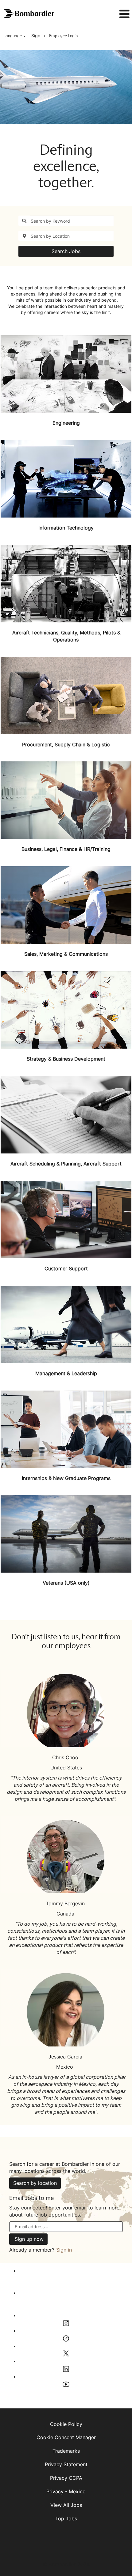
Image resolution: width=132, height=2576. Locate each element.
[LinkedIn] (16, 2369)
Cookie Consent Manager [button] (66, 2437)
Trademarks (66, 2451)
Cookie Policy (66, 2424)
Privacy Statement (66, 2464)
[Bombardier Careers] (29, 14)
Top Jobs (66, 2518)
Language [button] (13, 36)
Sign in (38, 36)
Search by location (35, 2183)
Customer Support (66, 1268)
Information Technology (66, 528)
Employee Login (63, 36)
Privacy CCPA (66, 2478)
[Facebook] (16, 2338)
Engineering (66, 423)
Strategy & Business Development (66, 1059)
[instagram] (16, 2323)
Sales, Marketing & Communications (66, 954)
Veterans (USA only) (66, 1583)
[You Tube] (16, 2384)
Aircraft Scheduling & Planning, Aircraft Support (66, 1164)
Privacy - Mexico (66, 2491)
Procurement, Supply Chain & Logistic (66, 744)
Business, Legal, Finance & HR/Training (66, 849)
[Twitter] (16, 2353)
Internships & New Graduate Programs (66, 1478)
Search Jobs (66, 251)
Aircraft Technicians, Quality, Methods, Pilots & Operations (66, 636)
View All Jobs (66, 2505)
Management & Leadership (66, 1373)
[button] (113, 14)
